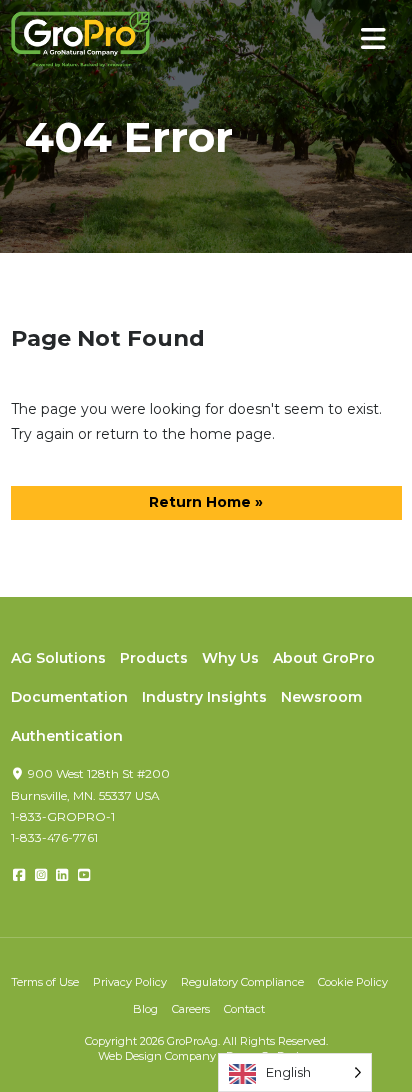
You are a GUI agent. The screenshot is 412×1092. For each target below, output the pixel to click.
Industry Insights (204, 697)
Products (154, 658)
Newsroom (321, 697)
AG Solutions (58, 658)
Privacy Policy (130, 982)
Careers (191, 1009)
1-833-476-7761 (54, 837)
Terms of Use (45, 982)
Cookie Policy (353, 982)
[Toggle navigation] (374, 39)
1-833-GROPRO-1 (63, 816)
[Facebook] (20, 875)
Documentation (69, 697)
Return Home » (206, 502)
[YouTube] (84, 875)
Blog (145, 1009)
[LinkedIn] (63, 875)
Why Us (230, 658)
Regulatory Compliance (242, 982)
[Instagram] (41, 875)
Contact (244, 1009)
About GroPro (324, 658)
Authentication (67, 736)
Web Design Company (157, 1056)
